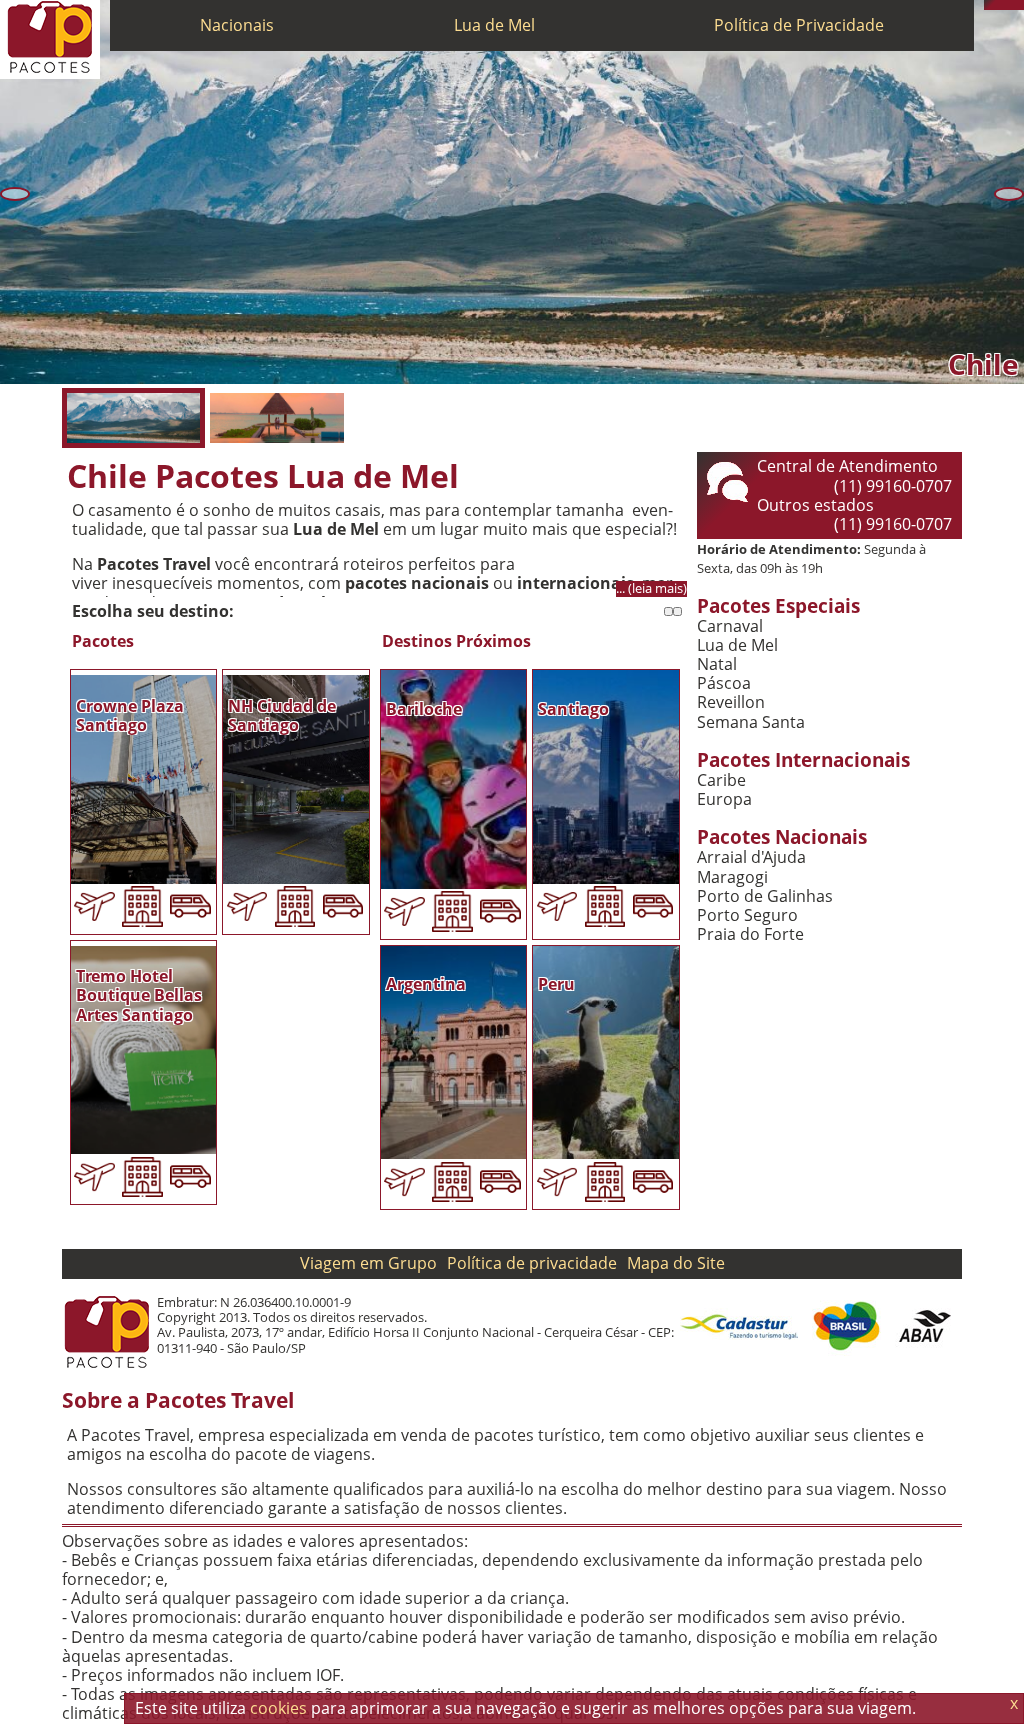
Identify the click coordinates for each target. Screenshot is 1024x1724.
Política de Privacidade (799, 25)
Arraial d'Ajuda (751, 857)
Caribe (721, 780)
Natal (717, 664)
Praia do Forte (750, 934)
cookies (278, 1708)
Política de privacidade (532, 1263)
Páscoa (724, 683)
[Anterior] (15, 194)
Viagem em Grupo (368, 1263)
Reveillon (731, 702)
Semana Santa (751, 722)
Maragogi (732, 877)
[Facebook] (1019, 5)
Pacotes (103, 641)
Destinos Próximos (456, 641)
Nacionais (237, 25)
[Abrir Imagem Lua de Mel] (276, 418)
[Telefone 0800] (989, 5)
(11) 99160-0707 (893, 486)
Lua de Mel (494, 25)
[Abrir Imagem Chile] (133, 418)
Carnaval (730, 626)
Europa (724, 799)
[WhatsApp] (999, 5)
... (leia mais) (651, 588)
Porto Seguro (747, 915)
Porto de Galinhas (765, 896)
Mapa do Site (676, 1263)
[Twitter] (1009, 5)
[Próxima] (1009, 194)
